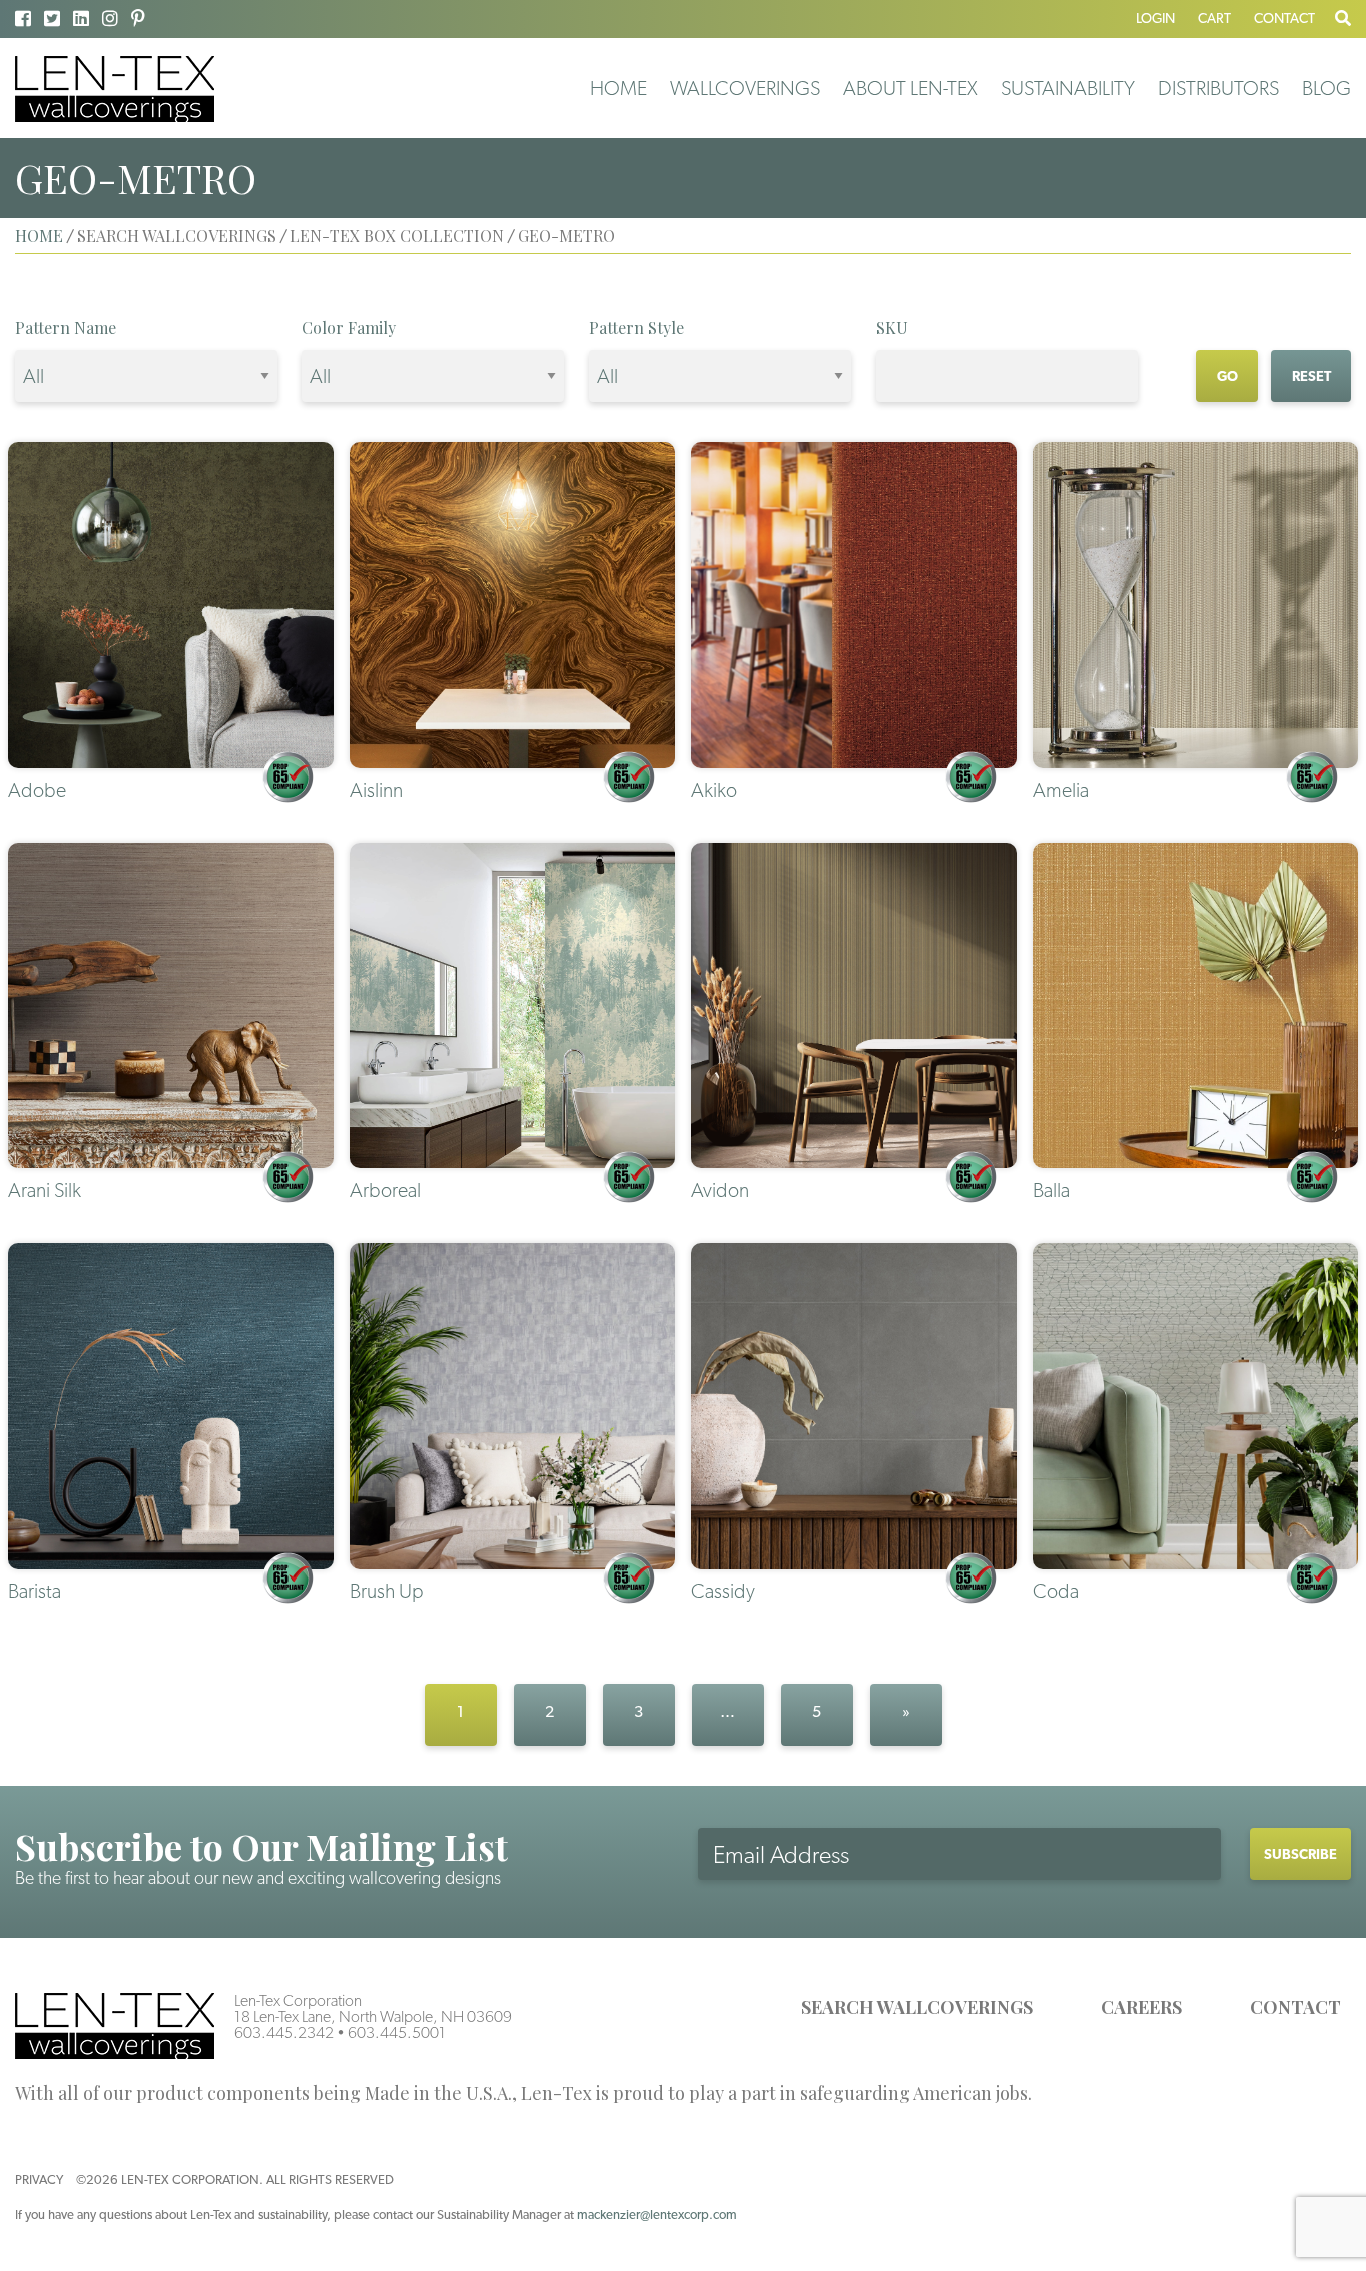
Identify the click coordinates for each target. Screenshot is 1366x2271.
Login (1155, 18)
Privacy (39, 2179)
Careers (1141, 2007)
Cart (1214, 18)
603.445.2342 (284, 2032)
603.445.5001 (397, 2032)
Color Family (349, 327)
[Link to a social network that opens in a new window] (23, 18)
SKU (892, 327)
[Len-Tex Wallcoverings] (114, 87)
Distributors (1218, 88)
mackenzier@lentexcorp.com (657, 2214)
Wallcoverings (745, 88)
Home (618, 88)
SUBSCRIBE (1300, 1854)
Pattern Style (636, 327)
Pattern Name (65, 327)
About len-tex (910, 88)
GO (1227, 376)
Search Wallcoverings (917, 2007)
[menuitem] (618, 88)
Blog (1326, 88)
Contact (1284, 18)
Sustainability (1068, 88)
